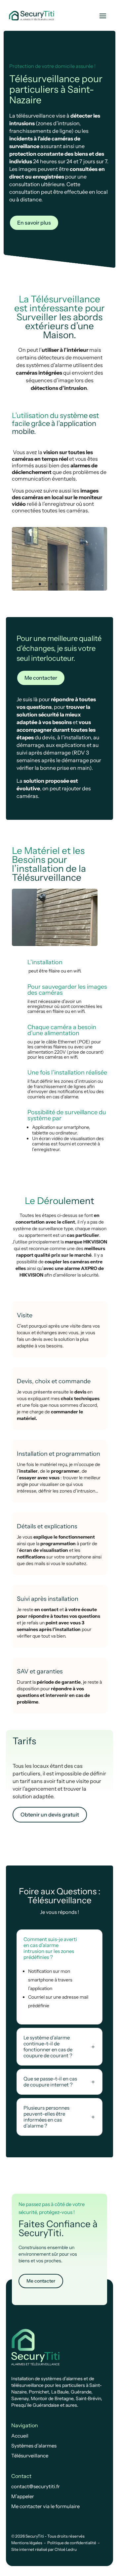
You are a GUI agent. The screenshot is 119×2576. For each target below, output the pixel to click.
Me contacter (41, 678)
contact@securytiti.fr (36, 2486)
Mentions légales (27, 2543)
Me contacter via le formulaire (45, 2506)
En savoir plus (34, 223)
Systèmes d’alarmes (34, 2446)
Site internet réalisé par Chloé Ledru (44, 2549)
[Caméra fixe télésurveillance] (59, 589)
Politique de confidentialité (72, 2543)
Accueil (20, 2436)
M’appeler (23, 2496)
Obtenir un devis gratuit (50, 1814)
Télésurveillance (30, 2456)
